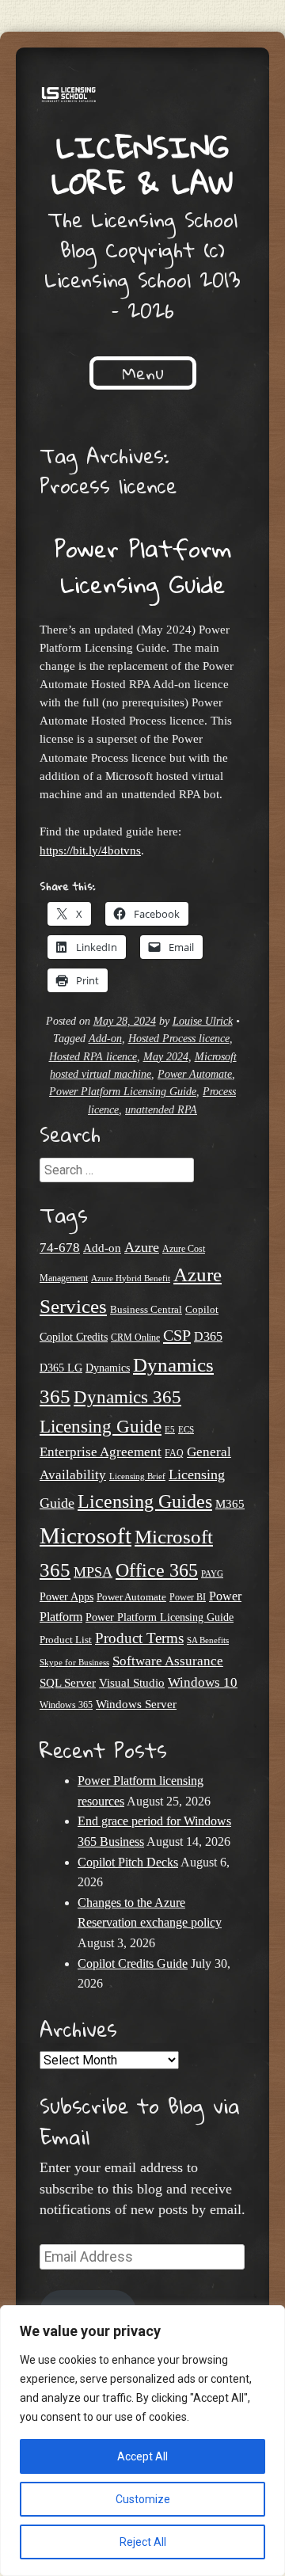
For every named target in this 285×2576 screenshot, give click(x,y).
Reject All (143, 2542)
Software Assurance (168, 1661)
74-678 (60, 1248)
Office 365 (157, 1570)
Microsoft (85, 1535)
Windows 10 (203, 1682)
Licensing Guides (145, 1501)
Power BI (188, 1598)
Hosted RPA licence (93, 1057)
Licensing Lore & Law (142, 164)
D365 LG (61, 1368)
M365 (230, 1504)
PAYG (212, 1573)
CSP (177, 1335)
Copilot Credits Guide (133, 1963)
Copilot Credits (74, 1337)
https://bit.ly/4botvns (90, 850)
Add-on (105, 1039)
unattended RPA (161, 1110)
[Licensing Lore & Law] (142, 97)
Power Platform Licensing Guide (143, 566)
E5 (170, 1429)
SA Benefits (208, 1640)
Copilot (202, 1310)
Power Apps (66, 1597)
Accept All (142, 2456)
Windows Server (136, 1704)
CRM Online (135, 1338)
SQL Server (68, 1682)
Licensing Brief (137, 1476)
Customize (143, 2499)
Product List (66, 1640)
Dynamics (108, 1368)
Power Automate (195, 1074)
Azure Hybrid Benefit (131, 1278)
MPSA (93, 1572)
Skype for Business (74, 1663)
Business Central (146, 1309)
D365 (208, 1336)
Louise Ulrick (203, 1021)
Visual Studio (132, 1683)
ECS (186, 1429)
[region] (142, 2441)
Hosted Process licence (179, 1039)
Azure (142, 1247)
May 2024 (166, 1057)
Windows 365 (66, 1705)
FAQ (174, 1453)
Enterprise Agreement (101, 1452)
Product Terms (139, 1638)
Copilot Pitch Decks (128, 1862)
